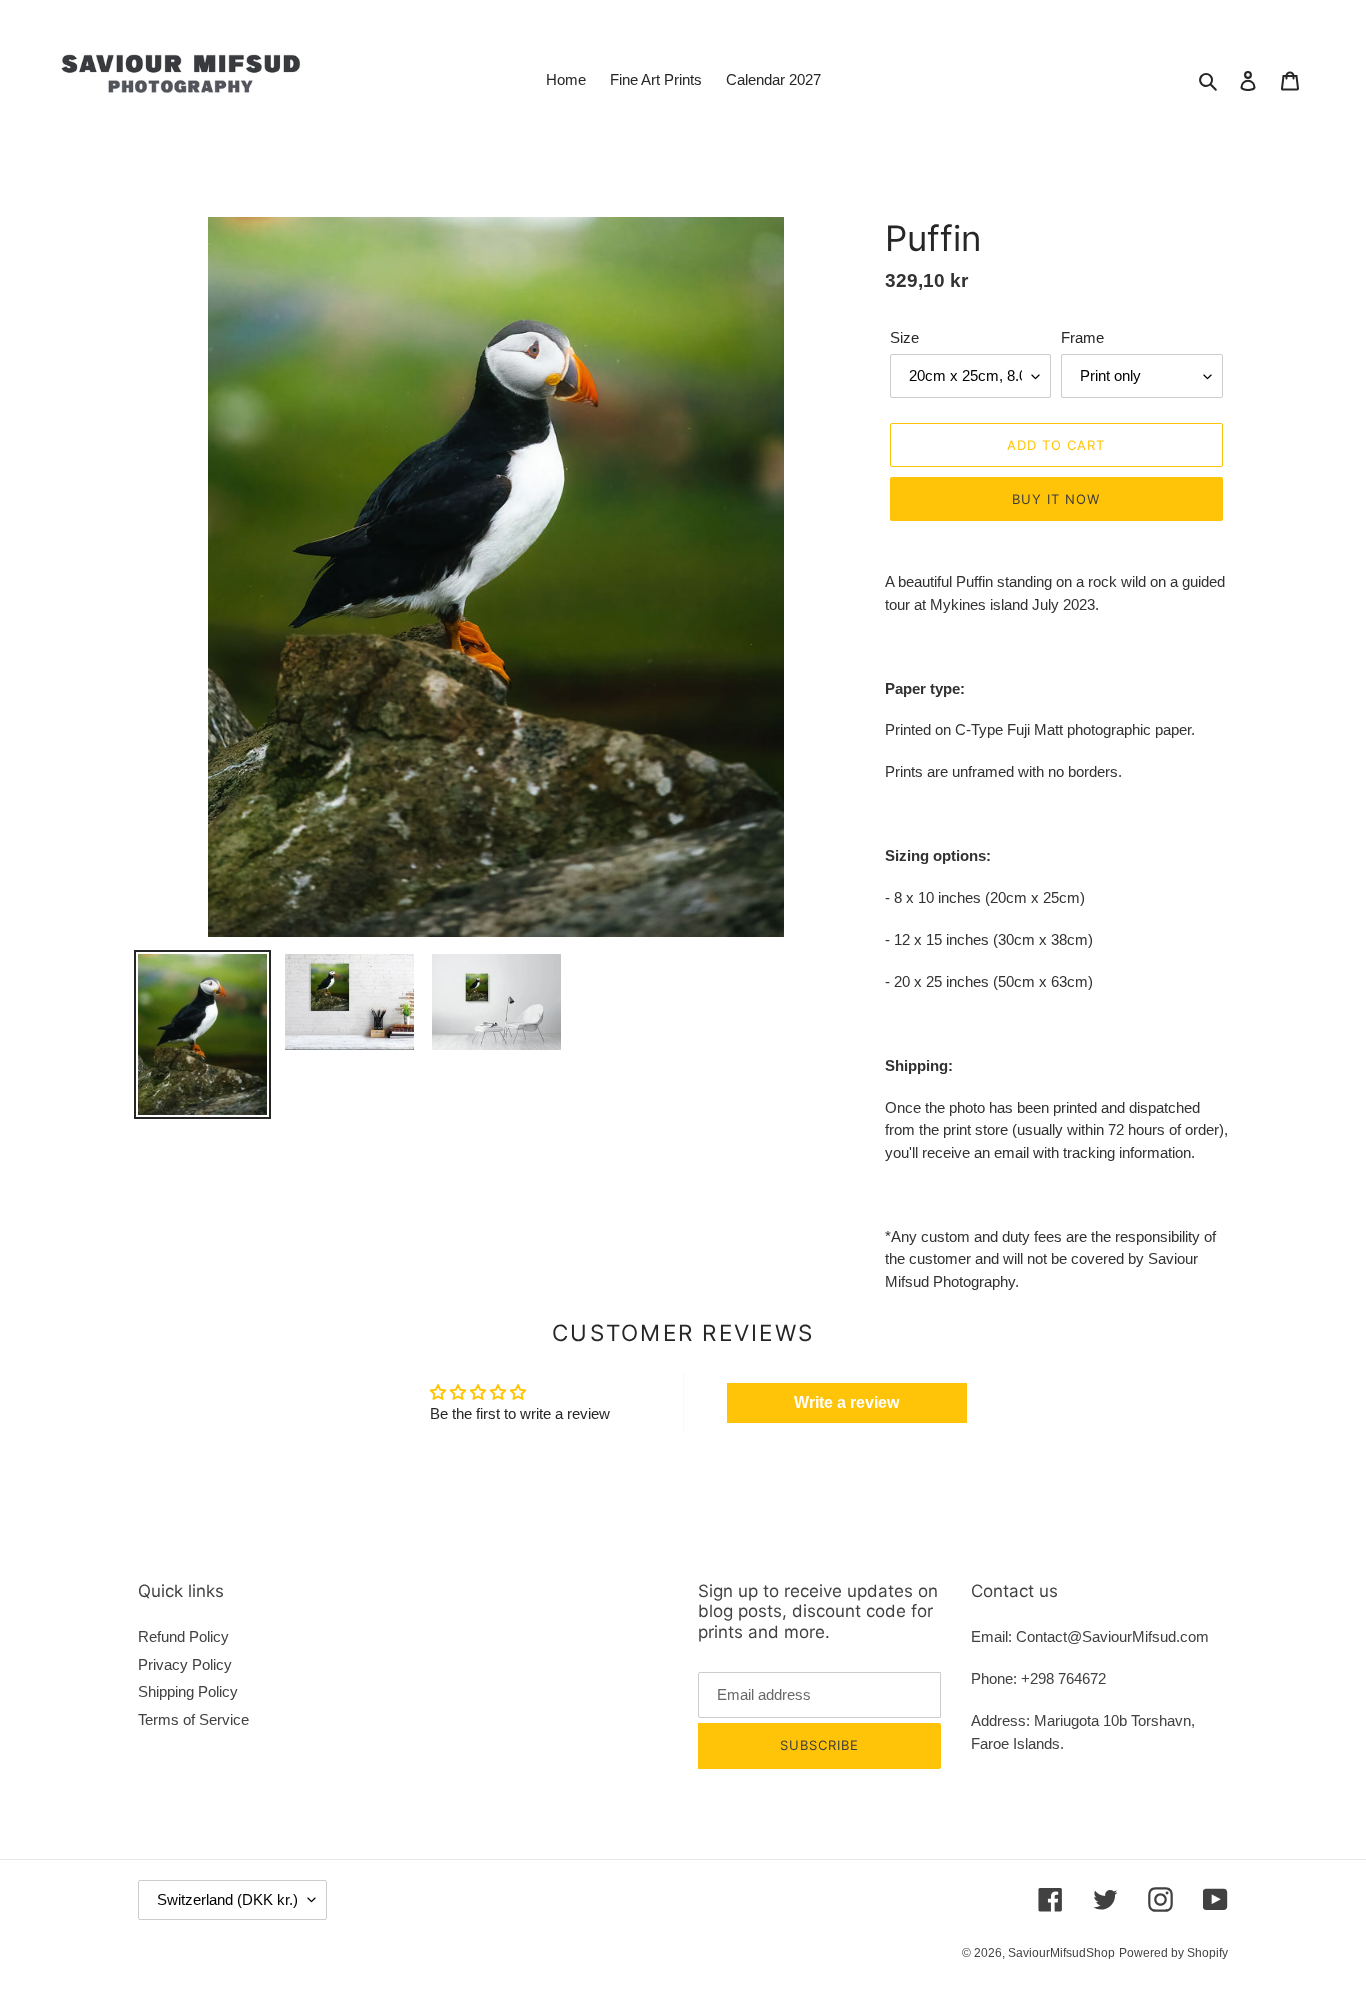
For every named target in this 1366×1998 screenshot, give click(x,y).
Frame (1082, 337)
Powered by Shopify (1173, 1953)
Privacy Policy (185, 1664)
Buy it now (1056, 499)
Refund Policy (183, 1636)
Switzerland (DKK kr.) (227, 1899)
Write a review (846, 1402)
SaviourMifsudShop (1061, 1953)
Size (904, 337)
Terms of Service (193, 1719)
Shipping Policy (188, 1691)
